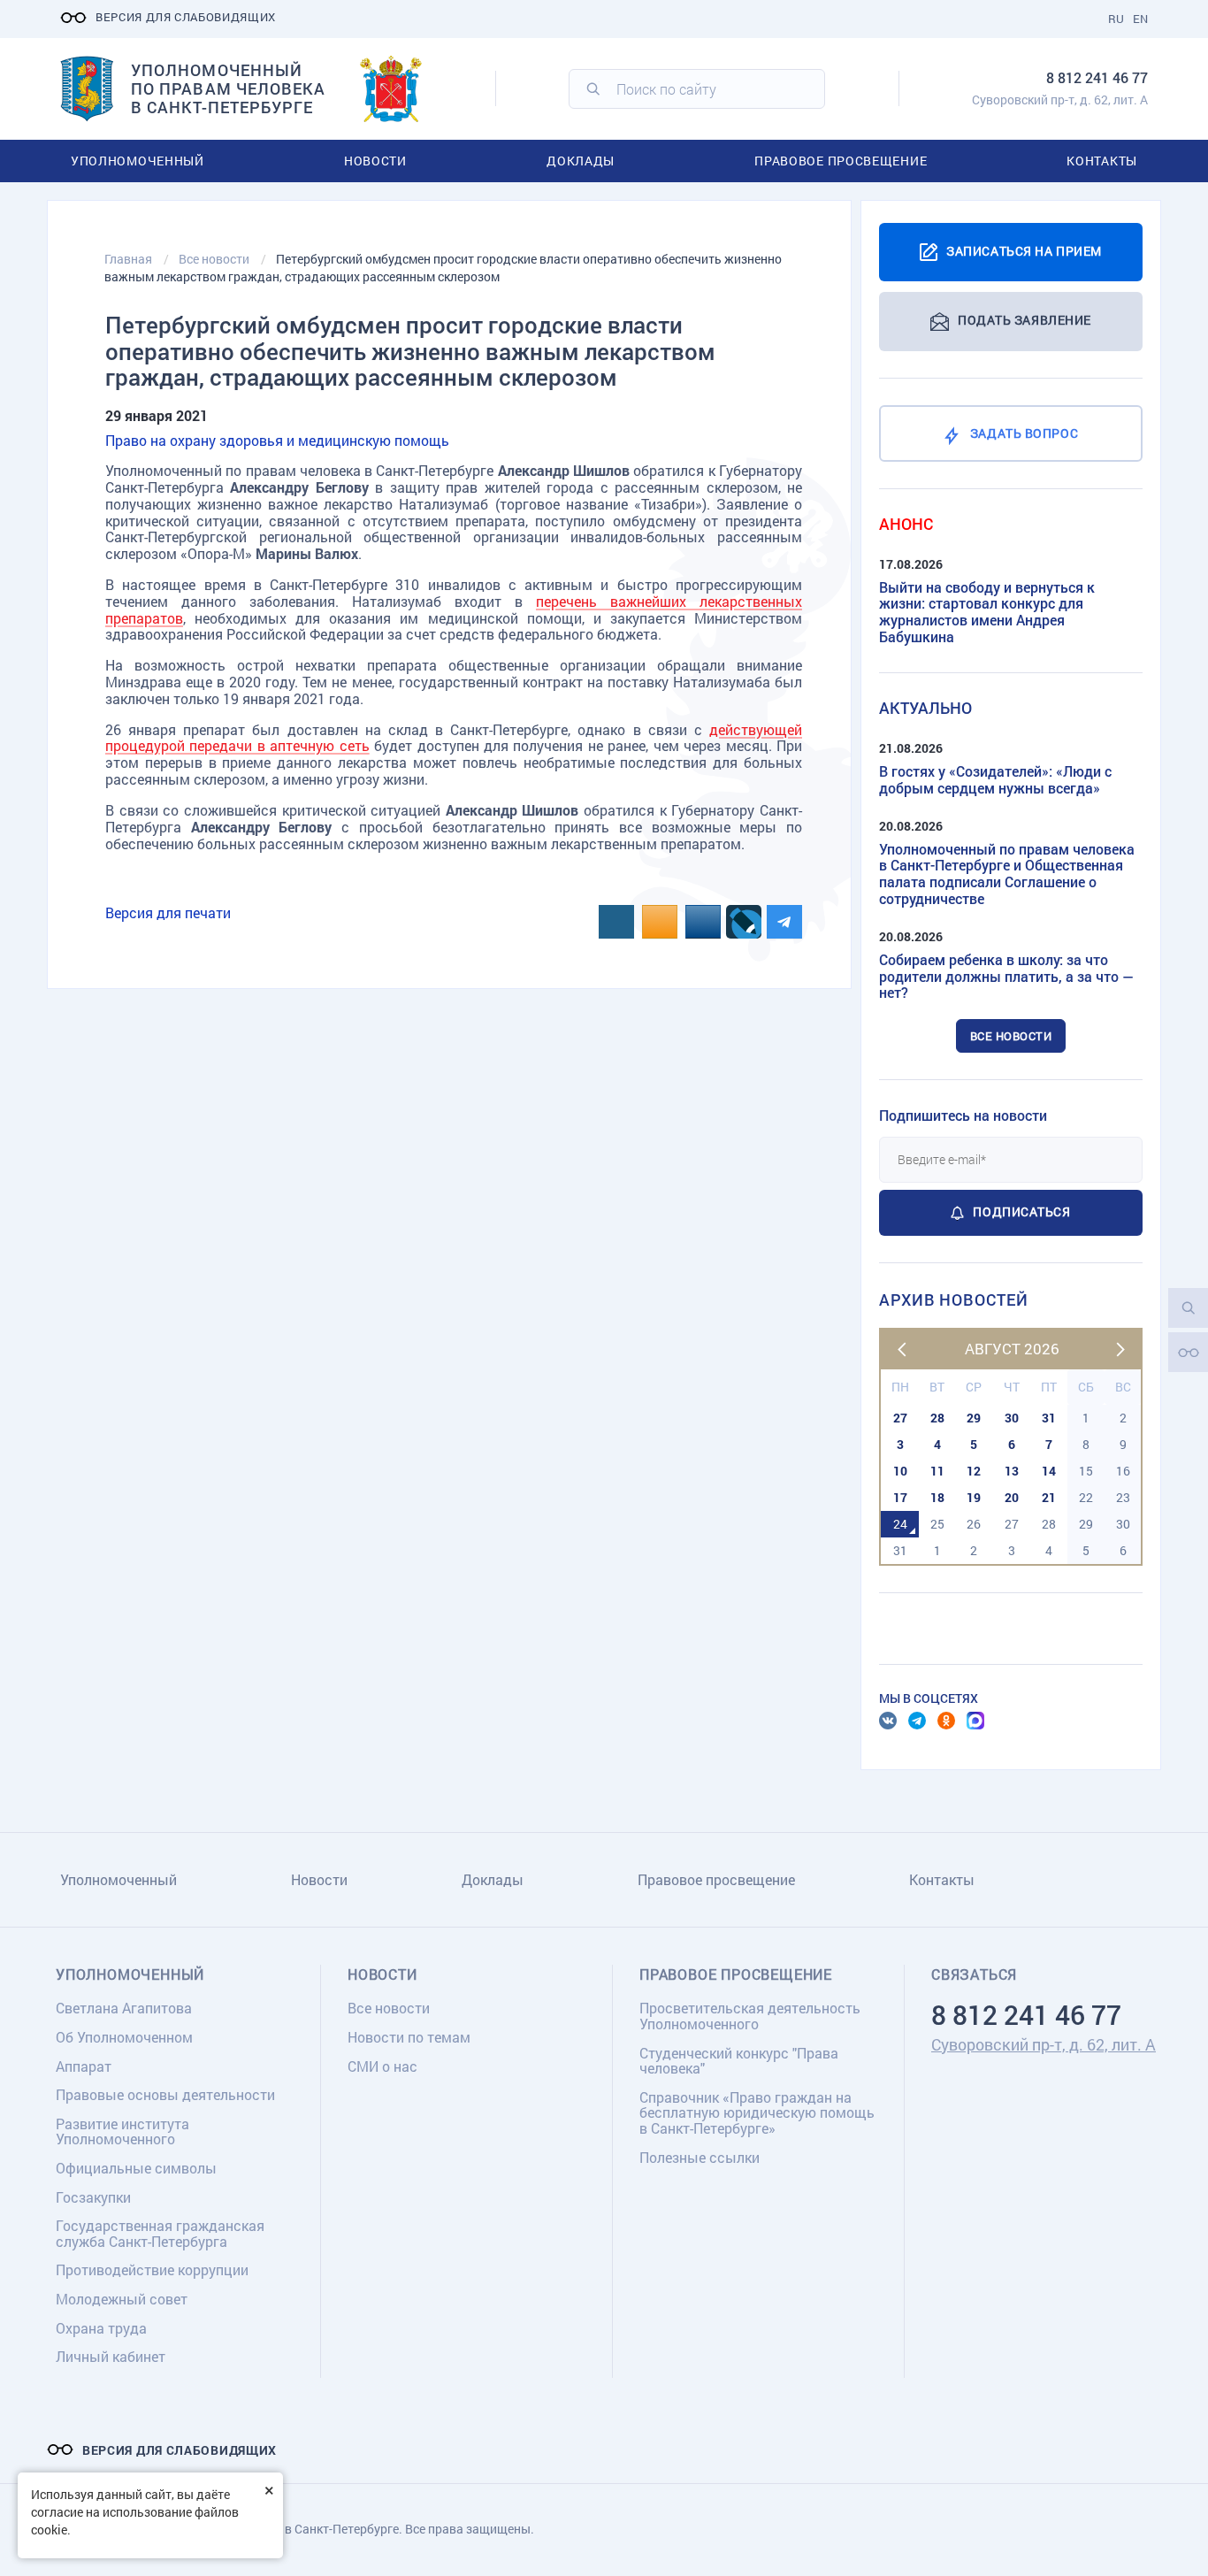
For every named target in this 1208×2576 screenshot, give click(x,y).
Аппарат (84, 2066)
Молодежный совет (122, 2299)
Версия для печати (168, 912)
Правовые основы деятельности (165, 2094)
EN (1140, 19)
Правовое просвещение (841, 161)
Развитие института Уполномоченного (122, 2131)
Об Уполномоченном (124, 2037)
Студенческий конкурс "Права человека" (739, 2061)
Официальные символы (136, 2168)
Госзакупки (93, 2197)
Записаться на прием (1024, 250)
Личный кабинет (111, 2356)
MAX (975, 1721)
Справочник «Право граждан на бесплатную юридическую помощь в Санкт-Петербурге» (757, 2112)
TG (917, 1721)
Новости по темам (409, 2037)
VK (888, 1721)
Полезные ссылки (700, 2157)
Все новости (1011, 1036)
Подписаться (1021, 1211)
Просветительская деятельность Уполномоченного (750, 2016)
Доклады (581, 161)
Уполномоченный (138, 161)
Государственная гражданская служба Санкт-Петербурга (160, 2233)
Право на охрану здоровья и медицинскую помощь (277, 440)
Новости (375, 161)
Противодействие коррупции (152, 2269)
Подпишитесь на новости (963, 1115)
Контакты (1102, 161)
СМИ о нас (382, 2066)
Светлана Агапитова (124, 2008)
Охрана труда (101, 2328)
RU (1116, 19)
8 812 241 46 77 (1097, 77)
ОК (946, 1721)
